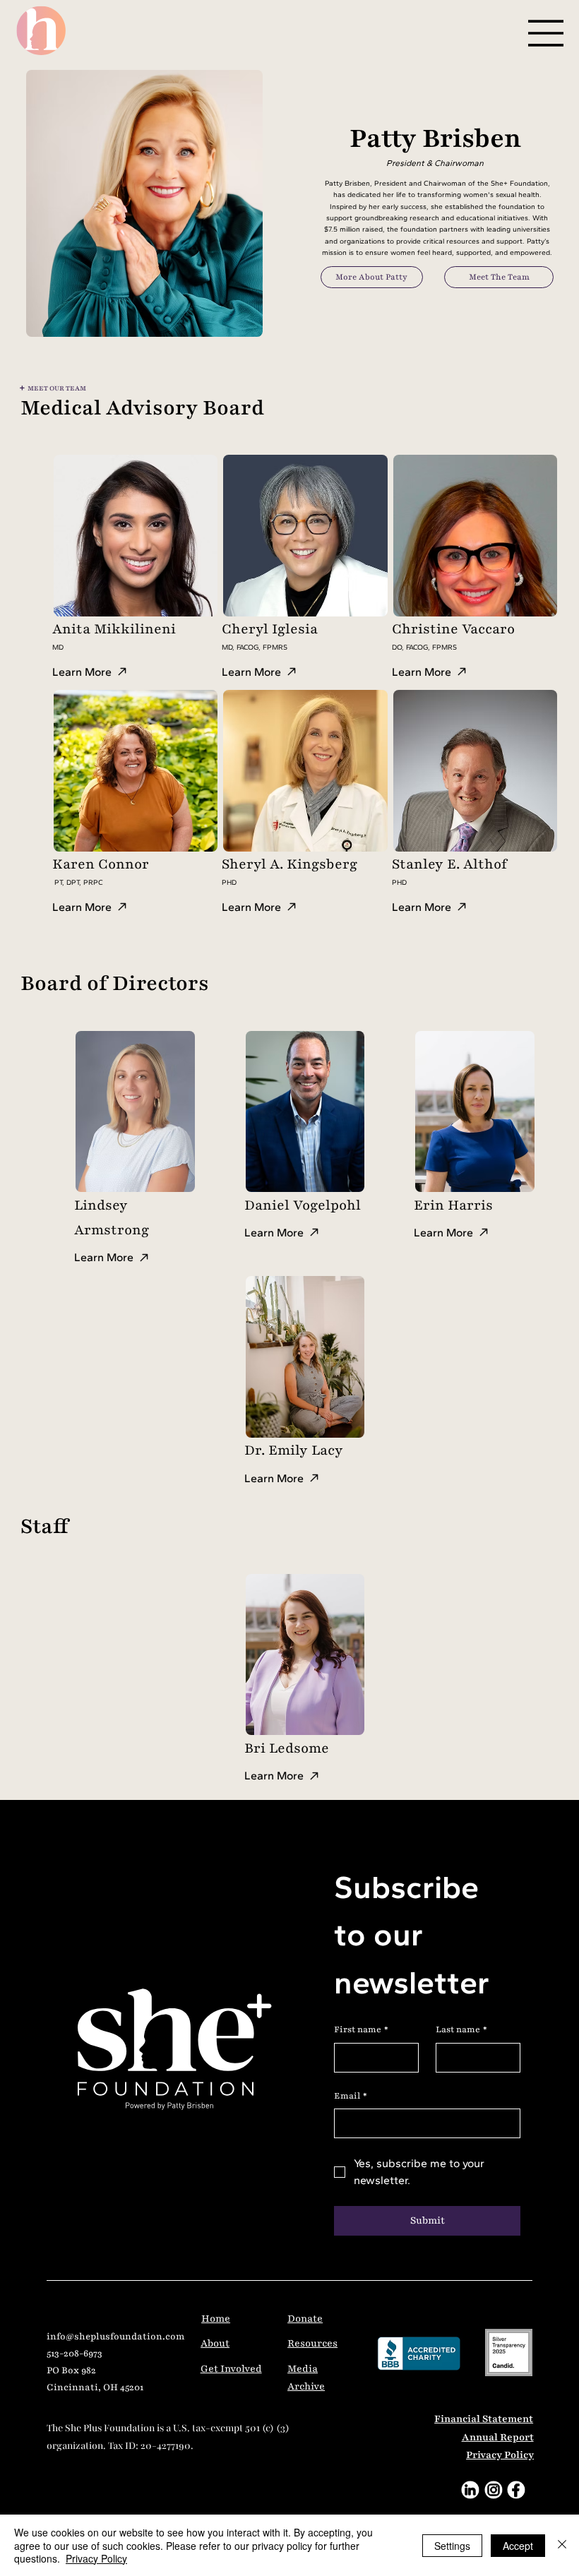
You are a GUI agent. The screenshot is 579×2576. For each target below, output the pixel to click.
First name (361, 2029)
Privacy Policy (500, 2455)
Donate (305, 2319)
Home (216, 2319)
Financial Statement (484, 2419)
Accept (518, 2546)
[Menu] (547, 33)
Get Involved (231, 2369)
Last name (461, 2029)
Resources (312, 2343)
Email (351, 2096)
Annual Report (498, 2437)
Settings (452, 2546)
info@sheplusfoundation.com (116, 2337)
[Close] (562, 2545)
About (215, 2343)
